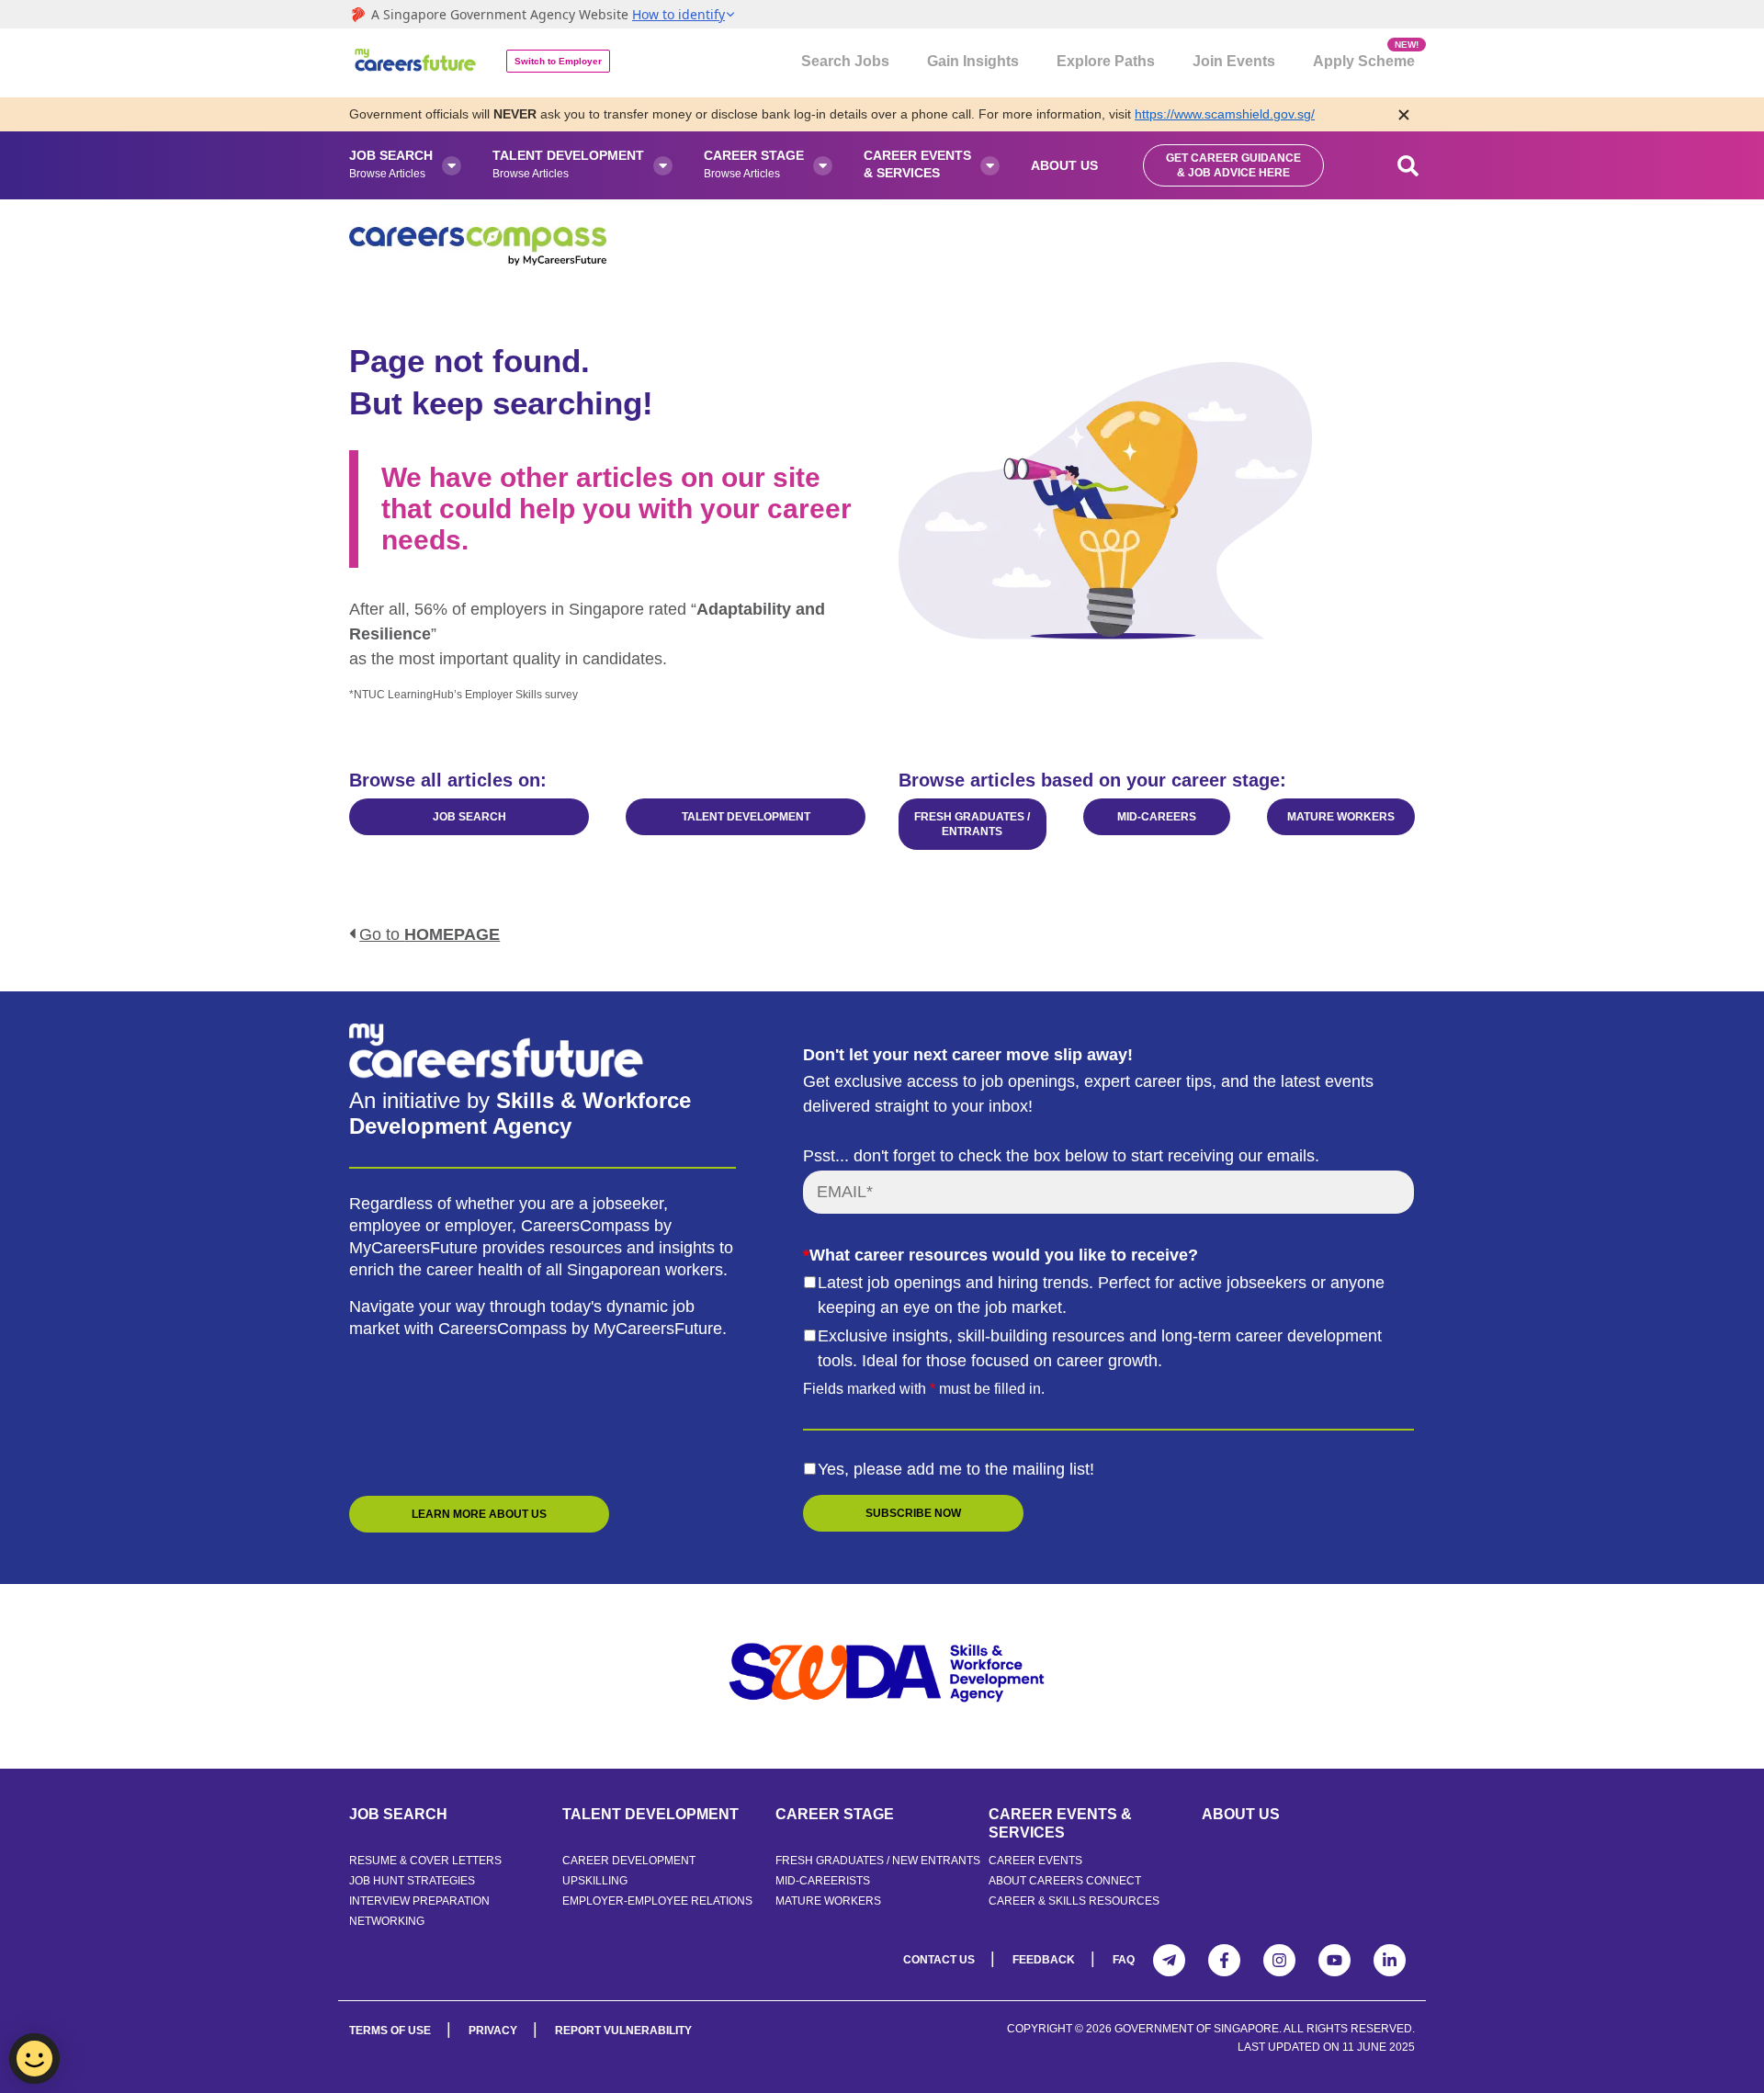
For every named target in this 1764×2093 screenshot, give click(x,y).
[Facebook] (1224, 1960)
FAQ (1124, 1960)
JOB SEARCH (469, 817)
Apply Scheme (1364, 54)
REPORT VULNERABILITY (623, 2031)
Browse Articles (391, 164)
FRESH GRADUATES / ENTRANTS (972, 824)
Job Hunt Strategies (412, 1881)
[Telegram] (1169, 1960)
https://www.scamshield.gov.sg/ (1225, 114)
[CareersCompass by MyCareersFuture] (417, 63)
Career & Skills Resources (1074, 1901)
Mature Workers (828, 1901)
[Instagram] (1279, 1960)
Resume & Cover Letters (425, 1861)
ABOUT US (1241, 1814)
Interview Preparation (419, 1901)
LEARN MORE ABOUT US (479, 1514)
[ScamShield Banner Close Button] (1404, 114)
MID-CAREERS (1157, 817)
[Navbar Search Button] (1408, 165)
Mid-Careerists (823, 1881)
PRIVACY (493, 2031)
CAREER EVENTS (1035, 1861)
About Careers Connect (1065, 1881)
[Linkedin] (1390, 1960)
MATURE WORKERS (1341, 817)
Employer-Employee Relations (657, 1901)
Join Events (1234, 61)
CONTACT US (939, 1960)
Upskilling (595, 1881)
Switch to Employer (558, 61)
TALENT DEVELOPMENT (746, 817)
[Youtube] (1334, 1960)
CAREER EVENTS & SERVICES (1060, 1823)
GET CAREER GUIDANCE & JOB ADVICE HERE (1233, 165)
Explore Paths (1106, 61)
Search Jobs (845, 61)
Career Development (629, 1861)
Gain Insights (973, 61)
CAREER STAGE (835, 1814)
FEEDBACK (1044, 1960)
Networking (387, 1921)
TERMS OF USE (390, 2031)
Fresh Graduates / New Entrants (878, 1861)
